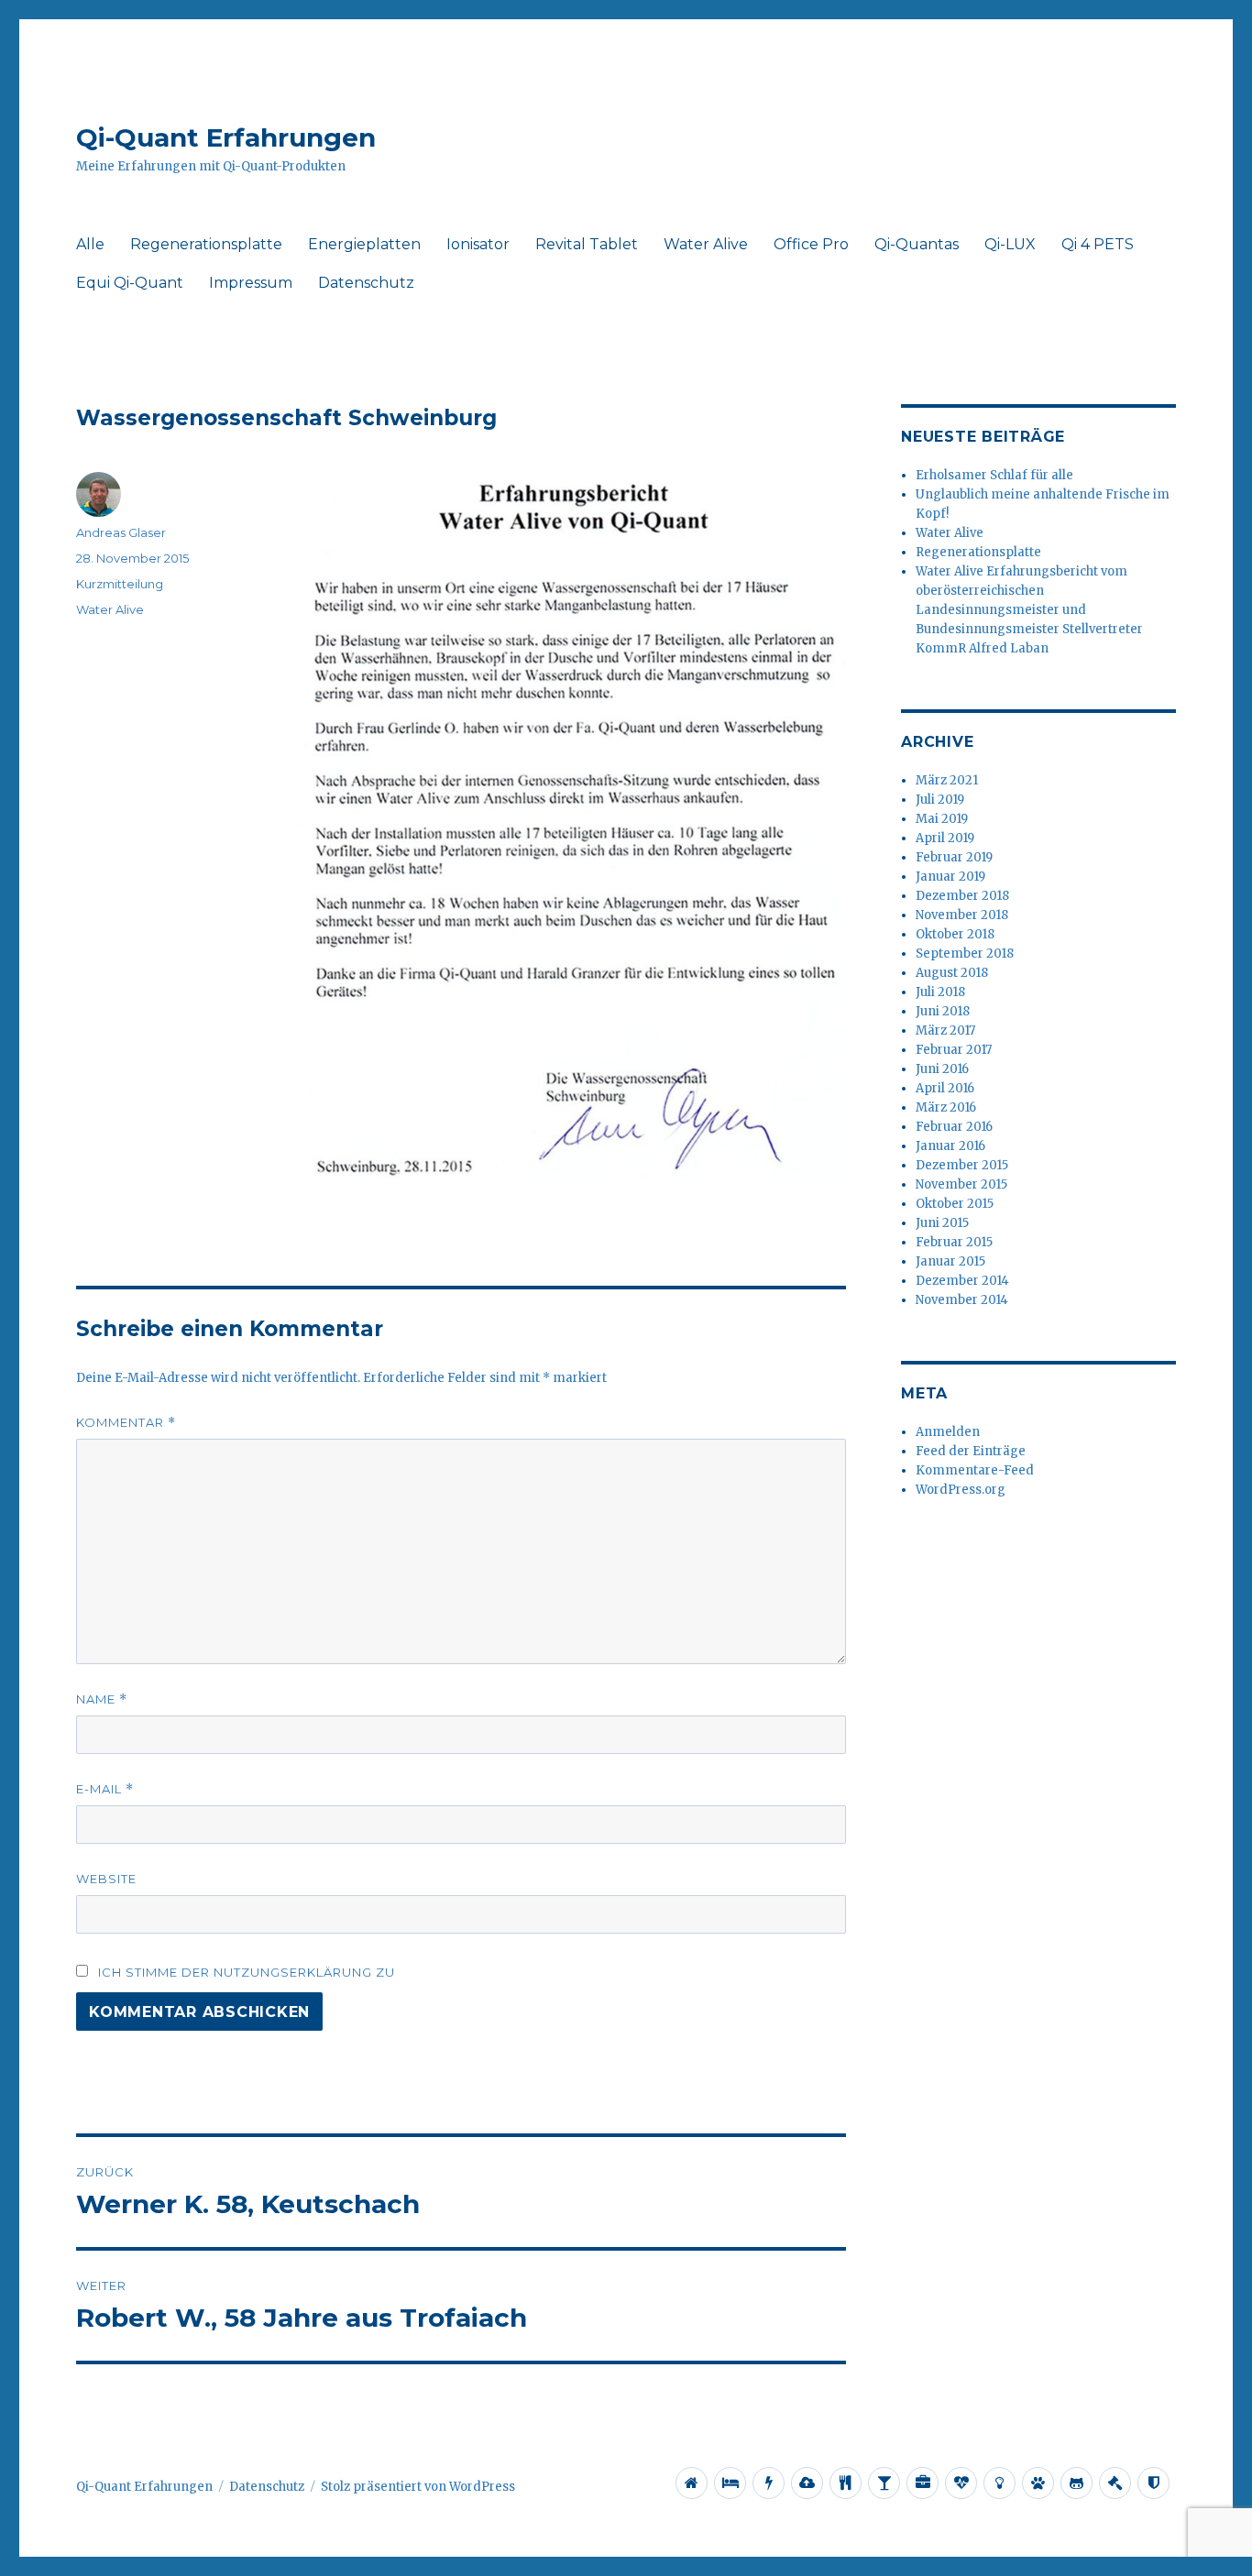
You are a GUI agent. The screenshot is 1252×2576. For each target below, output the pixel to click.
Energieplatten (364, 244)
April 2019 (945, 838)
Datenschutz (366, 283)
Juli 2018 (940, 992)
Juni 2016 (942, 1069)
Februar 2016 (954, 1127)
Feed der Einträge (971, 1451)
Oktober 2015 (955, 1204)
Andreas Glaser (121, 532)
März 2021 (947, 780)
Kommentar (126, 1423)
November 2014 (962, 1300)
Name (102, 1699)
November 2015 (961, 1184)
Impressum (251, 283)
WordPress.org (961, 1490)
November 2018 (962, 915)
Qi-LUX (1010, 244)
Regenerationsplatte (206, 244)
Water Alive (706, 244)
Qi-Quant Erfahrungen (226, 137)
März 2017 (945, 1030)
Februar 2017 (954, 1050)
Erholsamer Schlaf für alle (994, 475)
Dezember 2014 (962, 1281)
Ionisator (478, 244)
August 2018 (952, 973)
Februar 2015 (954, 1242)
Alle (90, 244)
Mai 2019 (942, 819)
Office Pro (811, 244)
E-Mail (105, 1789)
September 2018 (965, 954)
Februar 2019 (954, 857)
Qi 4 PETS (1098, 244)
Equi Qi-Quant (130, 283)
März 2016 (946, 1107)
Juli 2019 (940, 800)
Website (106, 1879)
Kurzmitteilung (120, 584)
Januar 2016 (950, 1146)
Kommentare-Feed (975, 1470)
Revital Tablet (587, 244)
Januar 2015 (950, 1261)
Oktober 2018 (955, 934)
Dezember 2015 (962, 1165)
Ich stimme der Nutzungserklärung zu (247, 1972)
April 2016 (945, 1088)
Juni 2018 (943, 1011)
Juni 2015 (942, 1223)
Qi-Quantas (917, 244)
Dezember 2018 (962, 896)
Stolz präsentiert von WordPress (418, 2487)
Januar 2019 (950, 877)
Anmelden (948, 1432)
